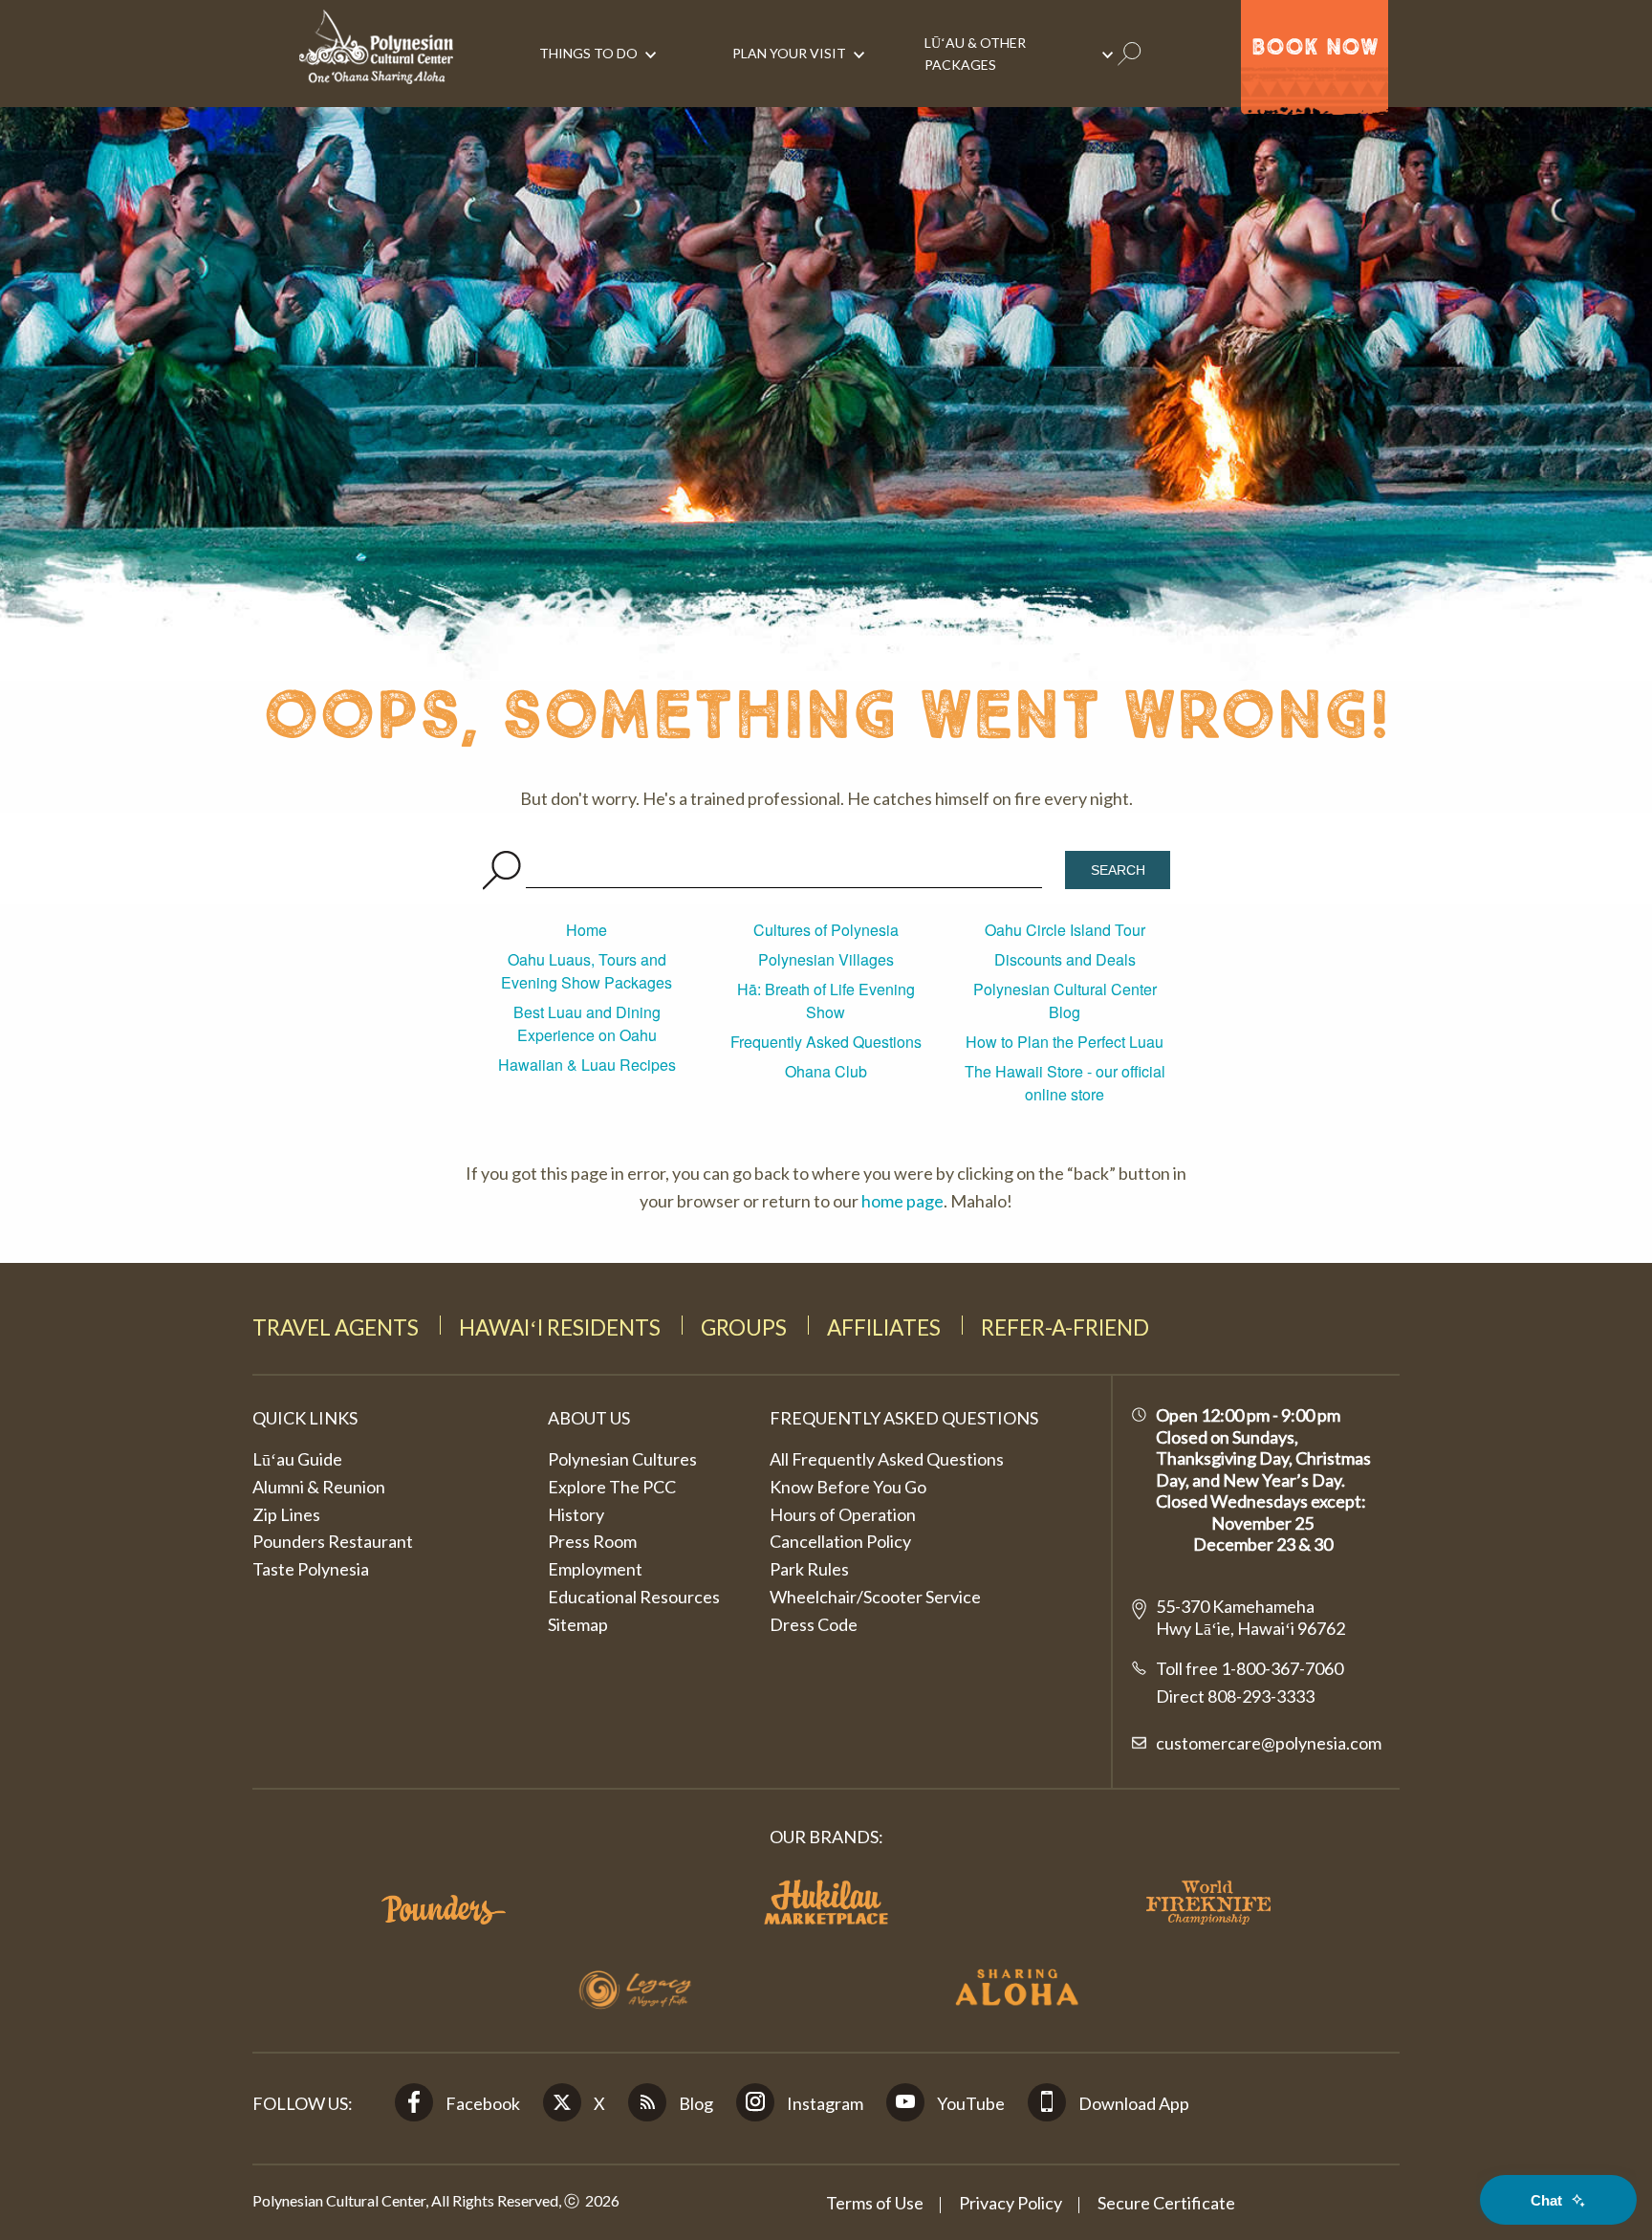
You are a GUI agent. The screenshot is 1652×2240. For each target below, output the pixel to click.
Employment (595, 1569)
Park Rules (809, 1569)
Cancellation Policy (840, 1541)
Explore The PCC (612, 1487)
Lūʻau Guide (297, 1459)
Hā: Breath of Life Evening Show (826, 1000)
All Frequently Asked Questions (887, 1459)
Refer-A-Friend (1065, 1327)
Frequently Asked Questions (826, 1042)
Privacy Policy (1011, 2203)
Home (587, 930)
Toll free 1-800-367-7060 (1250, 1668)
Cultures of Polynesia (826, 930)
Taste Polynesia (311, 1569)
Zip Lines (286, 1514)
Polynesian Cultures (622, 1459)
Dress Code (814, 1624)
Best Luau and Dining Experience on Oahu (587, 1023)
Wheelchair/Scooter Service (875, 1597)
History (576, 1514)
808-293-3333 (1260, 1696)
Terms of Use (875, 2203)
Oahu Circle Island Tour (1065, 930)
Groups (744, 1327)
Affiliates (884, 1327)
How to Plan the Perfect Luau (1065, 1042)
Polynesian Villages (826, 959)
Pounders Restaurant (333, 1541)
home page (902, 1201)
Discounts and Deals (1065, 959)
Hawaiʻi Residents (560, 1327)
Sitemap (578, 1624)
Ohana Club (826, 1071)
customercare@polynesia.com (1269, 1743)
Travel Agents (336, 1327)
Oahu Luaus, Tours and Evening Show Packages (587, 971)
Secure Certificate (1166, 2203)
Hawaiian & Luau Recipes (587, 1065)
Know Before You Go (848, 1487)
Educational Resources (634, 1597)
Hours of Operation (843, 1514)
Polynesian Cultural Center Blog (1065, 1000)
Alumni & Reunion (319, 1487)
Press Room (592, 1541)
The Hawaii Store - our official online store (1065, 1083)
